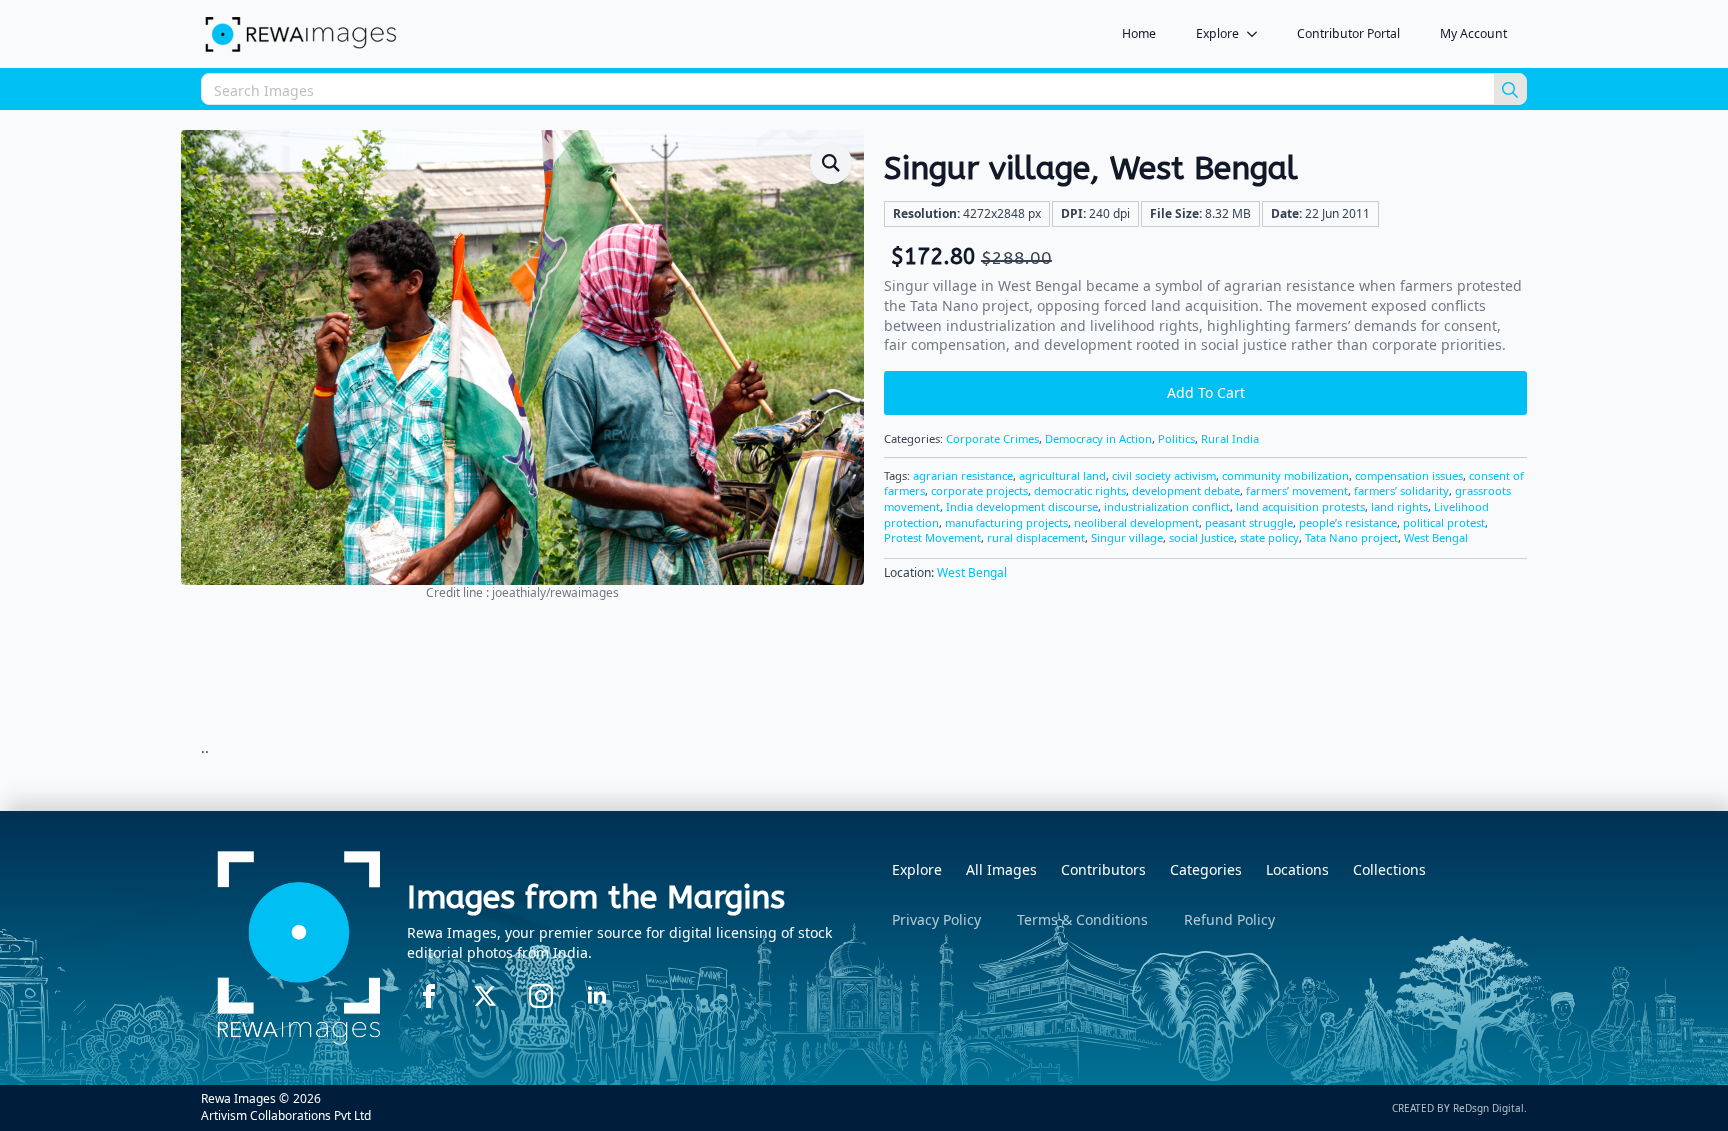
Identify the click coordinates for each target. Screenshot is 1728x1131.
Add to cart (1206, 392)
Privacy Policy (936, 919)
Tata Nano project (1351, 537)
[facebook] (429, 996)
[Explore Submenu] (1258, 34)
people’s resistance (1348, 522)
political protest (1444, 522)
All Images (1001, 869)
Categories (1206, 869)
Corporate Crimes (992, 438)
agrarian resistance (963, 475)
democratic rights (1080, 490)
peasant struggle (1249, 522)
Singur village (1127, 537)
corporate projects (979, 490)
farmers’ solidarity (1401, 490)
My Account (1473, 33)
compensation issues (1409, 475)
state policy (1269, 537)
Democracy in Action (1098, 438)
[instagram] (541, 996)
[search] (1510, 90)
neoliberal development (1136, 522)
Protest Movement (932, 537)
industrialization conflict (1167, 506)
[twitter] (485, 996)
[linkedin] (597, 996)
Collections (1389, 869)
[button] (831, 163)
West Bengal (1436, 537)
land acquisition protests (1300, 506)
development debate (1186, 490)
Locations (1297, 869)
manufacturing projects (1006, 522)
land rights (1399, 506)
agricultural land (1062, 475)
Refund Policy (1229, 919)
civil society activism (1164, 475)
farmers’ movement (1297, 490)
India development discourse (1022, 506)
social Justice (1201, 537)
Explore (1217, 33)
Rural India (1230, 438)
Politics (1176, 438)
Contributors (1103, 869)
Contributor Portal (1348, 33)
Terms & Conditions (1082, 919)
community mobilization (1285, 475)
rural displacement (1036, 537)
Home (1139, 33)
